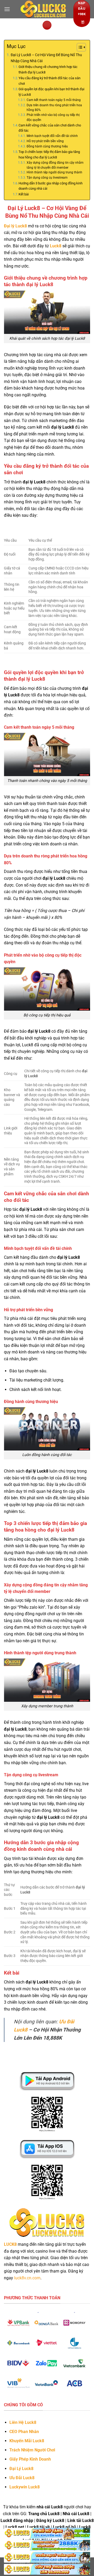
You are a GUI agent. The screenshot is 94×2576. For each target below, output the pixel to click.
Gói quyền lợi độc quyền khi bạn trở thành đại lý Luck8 (51, 92)
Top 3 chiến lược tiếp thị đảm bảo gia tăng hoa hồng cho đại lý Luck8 (49, 154)
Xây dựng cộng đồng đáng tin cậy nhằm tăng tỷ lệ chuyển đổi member (55, 165)
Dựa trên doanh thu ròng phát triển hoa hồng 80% (54, 108)
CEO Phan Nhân (24, 2432)
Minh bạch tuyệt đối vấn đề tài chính (52, 136)
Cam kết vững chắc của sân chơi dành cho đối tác (50, 128)
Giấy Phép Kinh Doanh (30, 2459)
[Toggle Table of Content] (79, 47)
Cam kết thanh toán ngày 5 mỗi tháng (54, 100)
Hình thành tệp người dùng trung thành (54, 172)
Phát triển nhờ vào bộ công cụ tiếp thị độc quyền (53, 117)
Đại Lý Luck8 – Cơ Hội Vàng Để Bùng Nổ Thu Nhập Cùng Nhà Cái (46, 58)
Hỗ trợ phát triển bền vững (45, 141)
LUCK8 (10, 2244)
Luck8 (56, 246)
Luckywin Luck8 (25, 2487)
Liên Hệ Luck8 (23, 2422)
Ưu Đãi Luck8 (22, 2478)
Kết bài (24, 194)
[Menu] (7, 9)
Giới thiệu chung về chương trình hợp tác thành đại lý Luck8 (48, 70)
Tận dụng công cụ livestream (47, 178)
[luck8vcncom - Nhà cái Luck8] (43, 9)
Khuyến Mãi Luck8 (27, 2441)
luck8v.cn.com (27, 2278)
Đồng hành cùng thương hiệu (47, 146)
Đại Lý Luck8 (21, 2469)
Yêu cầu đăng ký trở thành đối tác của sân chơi (49, 81)
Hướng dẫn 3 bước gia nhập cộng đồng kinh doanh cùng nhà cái (51, 186)
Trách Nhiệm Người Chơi (32, 2450)
